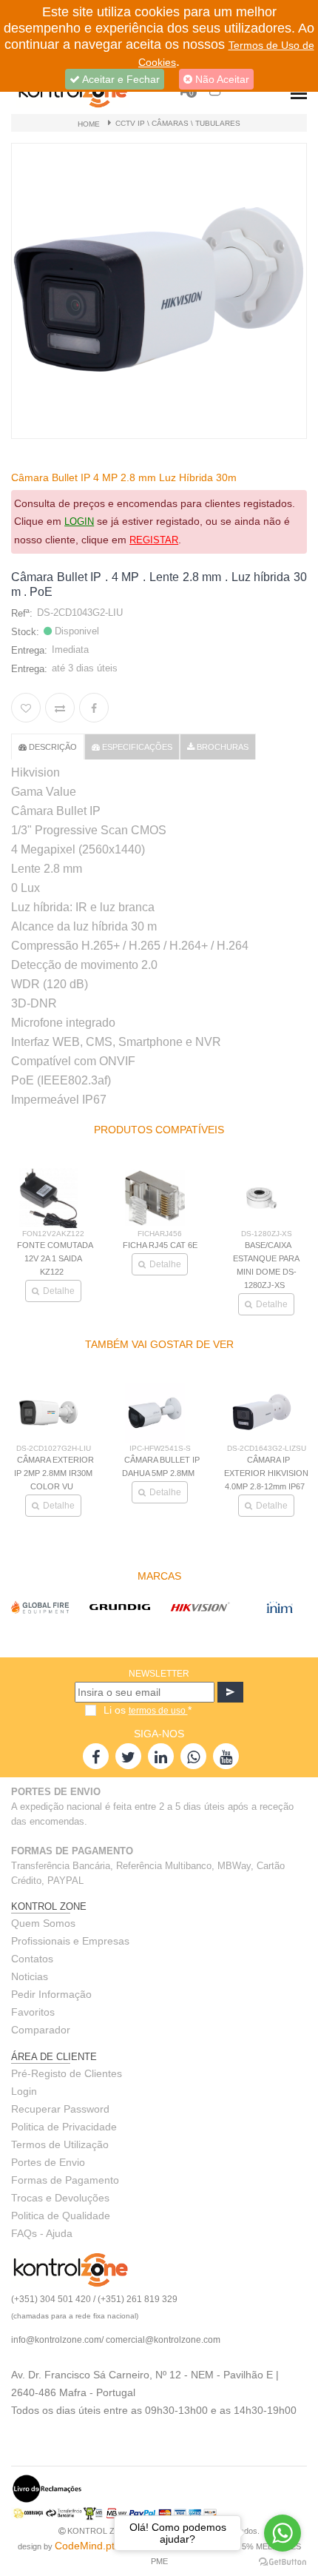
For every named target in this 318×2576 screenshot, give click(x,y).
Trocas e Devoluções (60, 2198)
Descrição (52, 747)
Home (89, 124)
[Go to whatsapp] (283, 2533)
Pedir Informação (51, 1994)
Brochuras (221, 747)
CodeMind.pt (85, 2546)
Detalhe (65, 1264)
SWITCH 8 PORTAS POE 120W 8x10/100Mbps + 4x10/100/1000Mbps (273, 1274)
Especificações (136, 747)
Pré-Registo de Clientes (67, 2073)
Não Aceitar (221, 79)
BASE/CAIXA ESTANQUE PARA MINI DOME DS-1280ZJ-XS (166, 1265)
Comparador (41, 2030)
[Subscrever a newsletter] (230, 1692)
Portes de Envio (48, 2162)
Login (24, 2091)
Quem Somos (43, 1923)
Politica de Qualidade (61, 2216)
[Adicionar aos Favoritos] (26, 708)
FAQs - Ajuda (42, 2233)
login (79, 521)
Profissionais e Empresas (70, 1941)
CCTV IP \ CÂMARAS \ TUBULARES (178, 123)
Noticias (30, 1976)
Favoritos (33, 2012)
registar (154, 540)
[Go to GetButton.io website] (283, 2561)
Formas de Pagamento (65, 2180)
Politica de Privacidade (64, 2127)
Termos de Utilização (60, 2144)
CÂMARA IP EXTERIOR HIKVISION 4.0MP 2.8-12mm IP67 (266, 1473)
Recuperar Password (60, 2109)
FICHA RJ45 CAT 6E (60, 1245)
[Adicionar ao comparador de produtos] (60, 708)
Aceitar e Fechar (120, 79)
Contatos (32, 1959)
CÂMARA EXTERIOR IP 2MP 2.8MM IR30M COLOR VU (54, 1473)
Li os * (148, 1710)
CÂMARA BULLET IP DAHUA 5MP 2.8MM (161, 1466)
